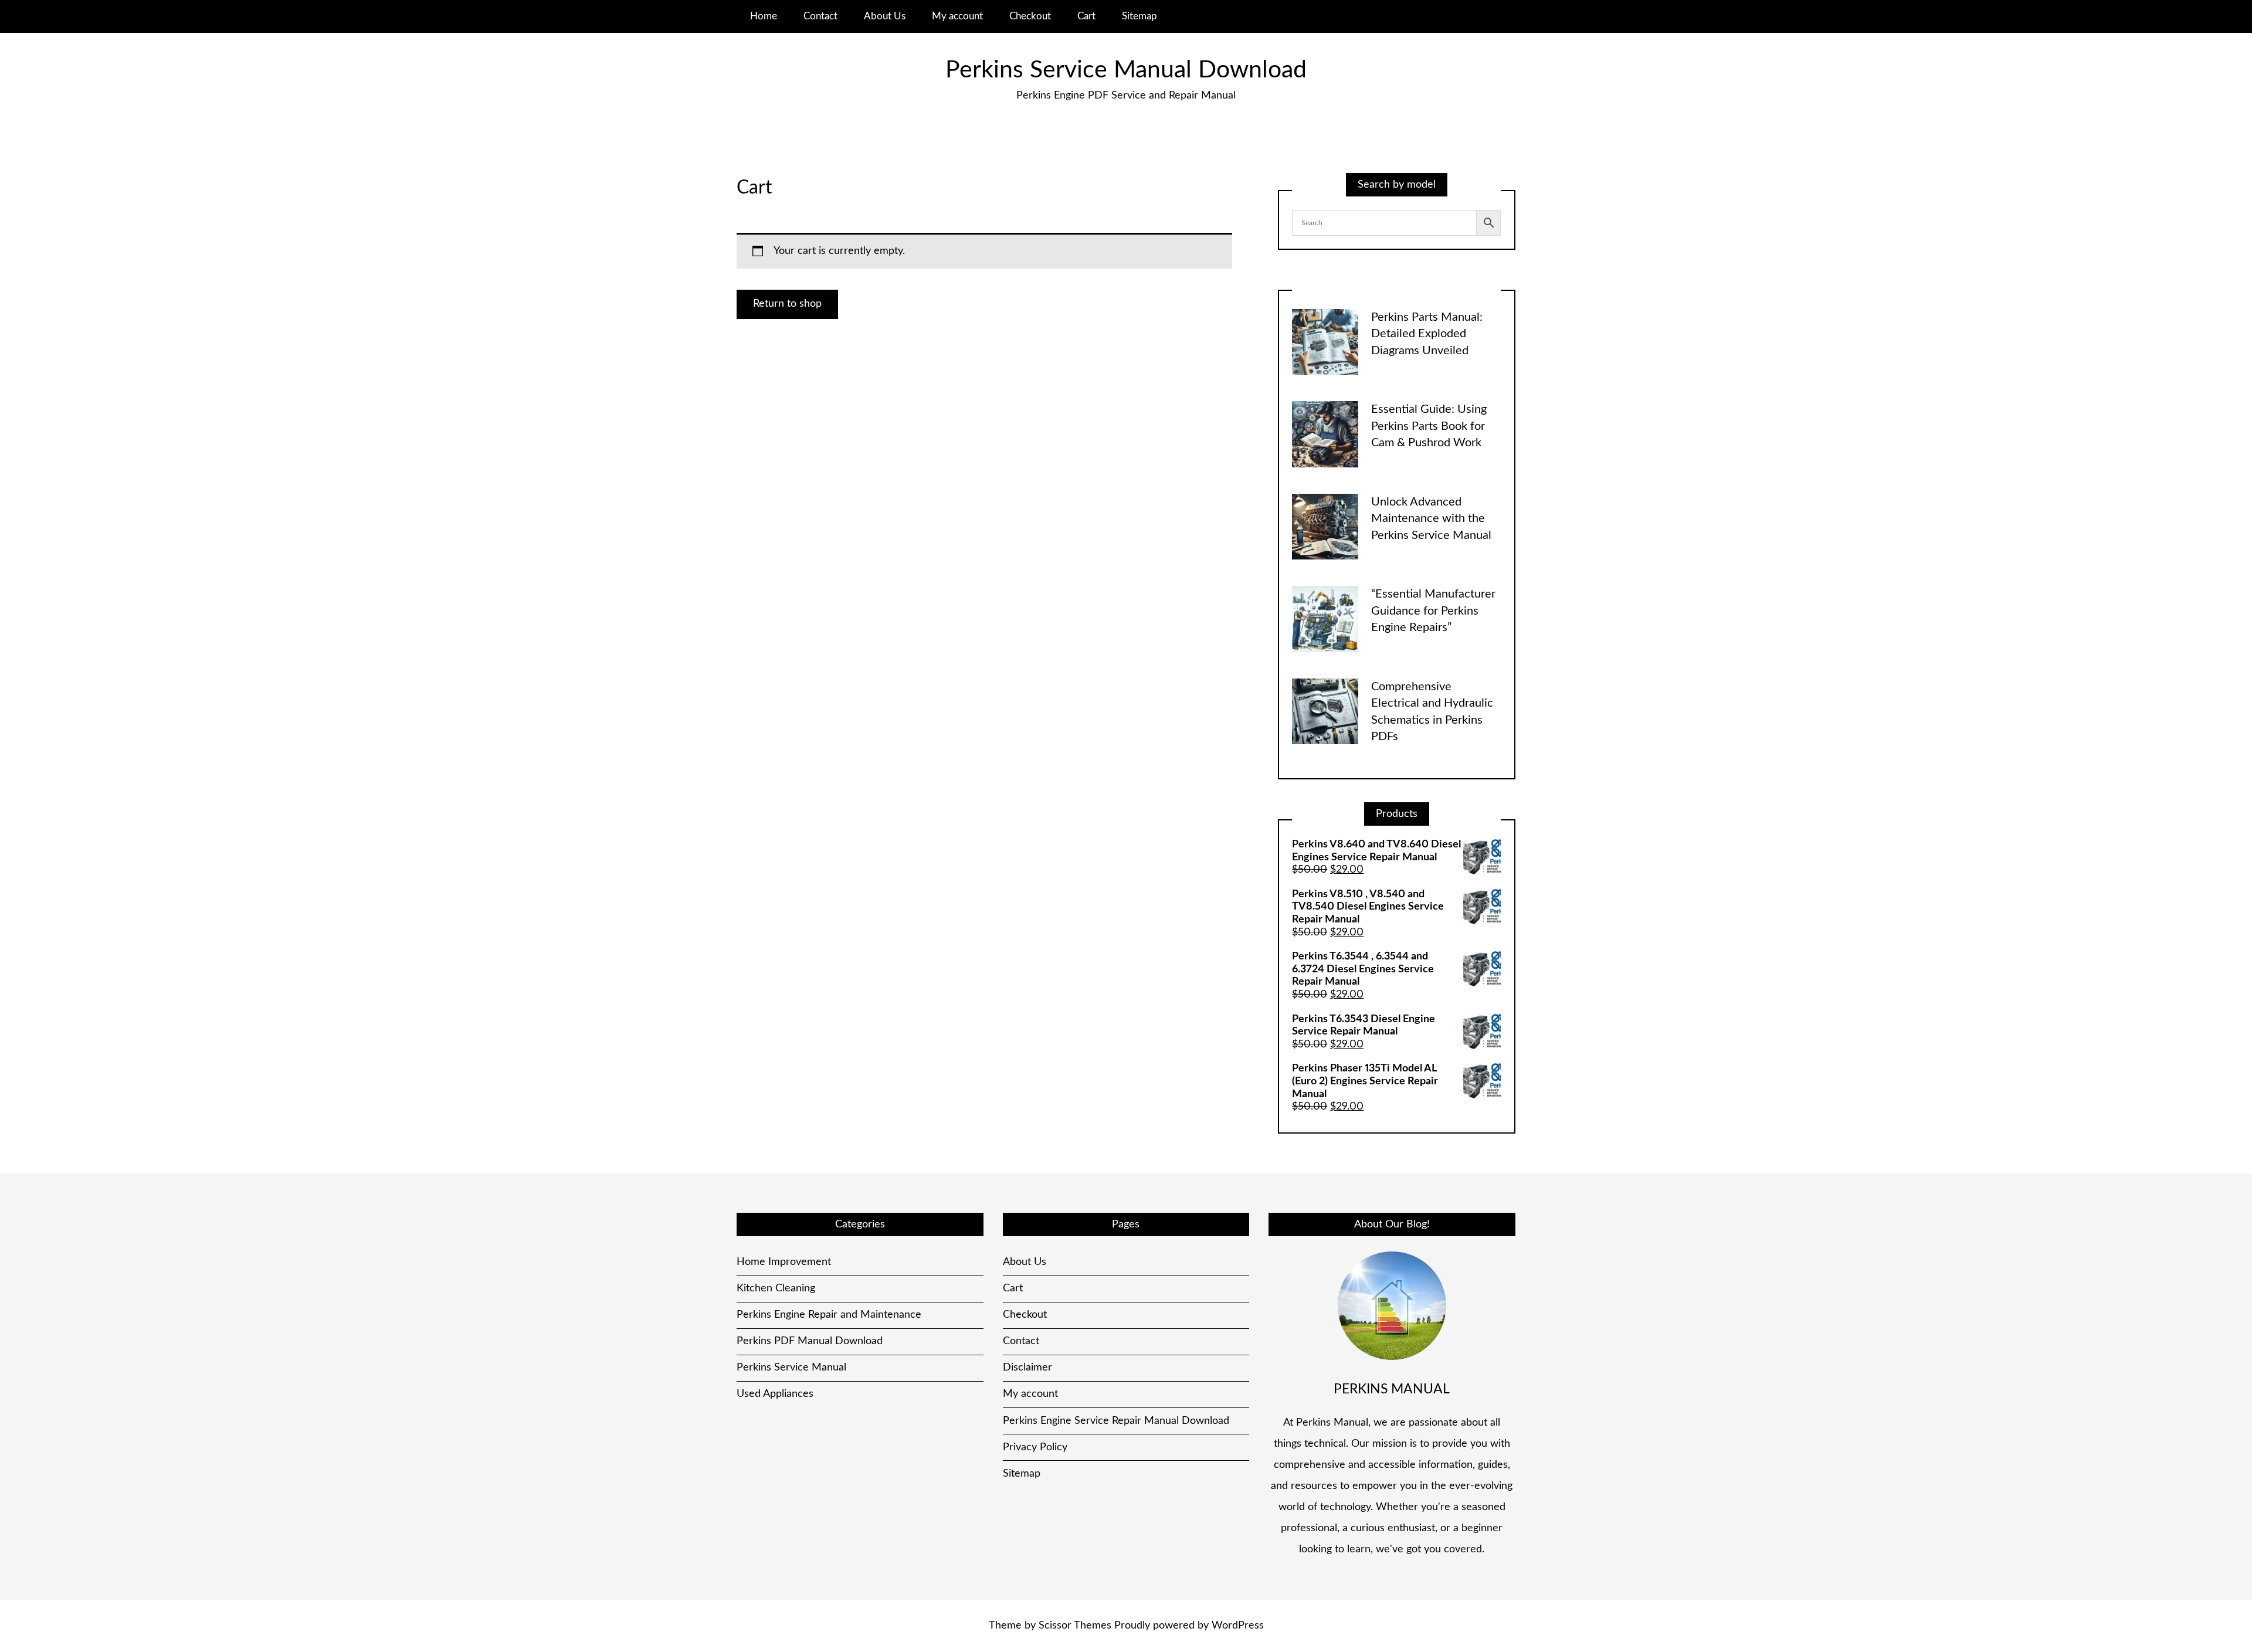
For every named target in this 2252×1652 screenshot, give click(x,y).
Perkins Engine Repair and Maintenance (829, 1315)
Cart (1086, 16)
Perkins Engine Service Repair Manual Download (1116, 1421)
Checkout (1030, 16)
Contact (820, 16)
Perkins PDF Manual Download (810, 1341)
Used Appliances (775, 1394)
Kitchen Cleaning (776, 1288)
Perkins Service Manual (791, 1368)
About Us (885, 16)
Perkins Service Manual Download (1126, 70)
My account (957, 16)
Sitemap (1139, 16)
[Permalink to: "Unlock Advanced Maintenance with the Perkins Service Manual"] (1325, 527)
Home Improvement (784, 1262)
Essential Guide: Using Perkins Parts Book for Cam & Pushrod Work (1429, 426)
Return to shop (787, 304)
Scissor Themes (1075, 1626)
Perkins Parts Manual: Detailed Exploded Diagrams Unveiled (1427, 334)
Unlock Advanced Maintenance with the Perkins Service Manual (1431, 519)
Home (764, 16)
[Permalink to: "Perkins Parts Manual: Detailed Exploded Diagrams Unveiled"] (1325, 342)
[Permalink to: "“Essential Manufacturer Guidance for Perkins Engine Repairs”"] (1325, 619)
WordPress (1238, 1626)
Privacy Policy (1035, 1447)
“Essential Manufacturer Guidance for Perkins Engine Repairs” (1433, 611)
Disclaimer (1027, 1368)
